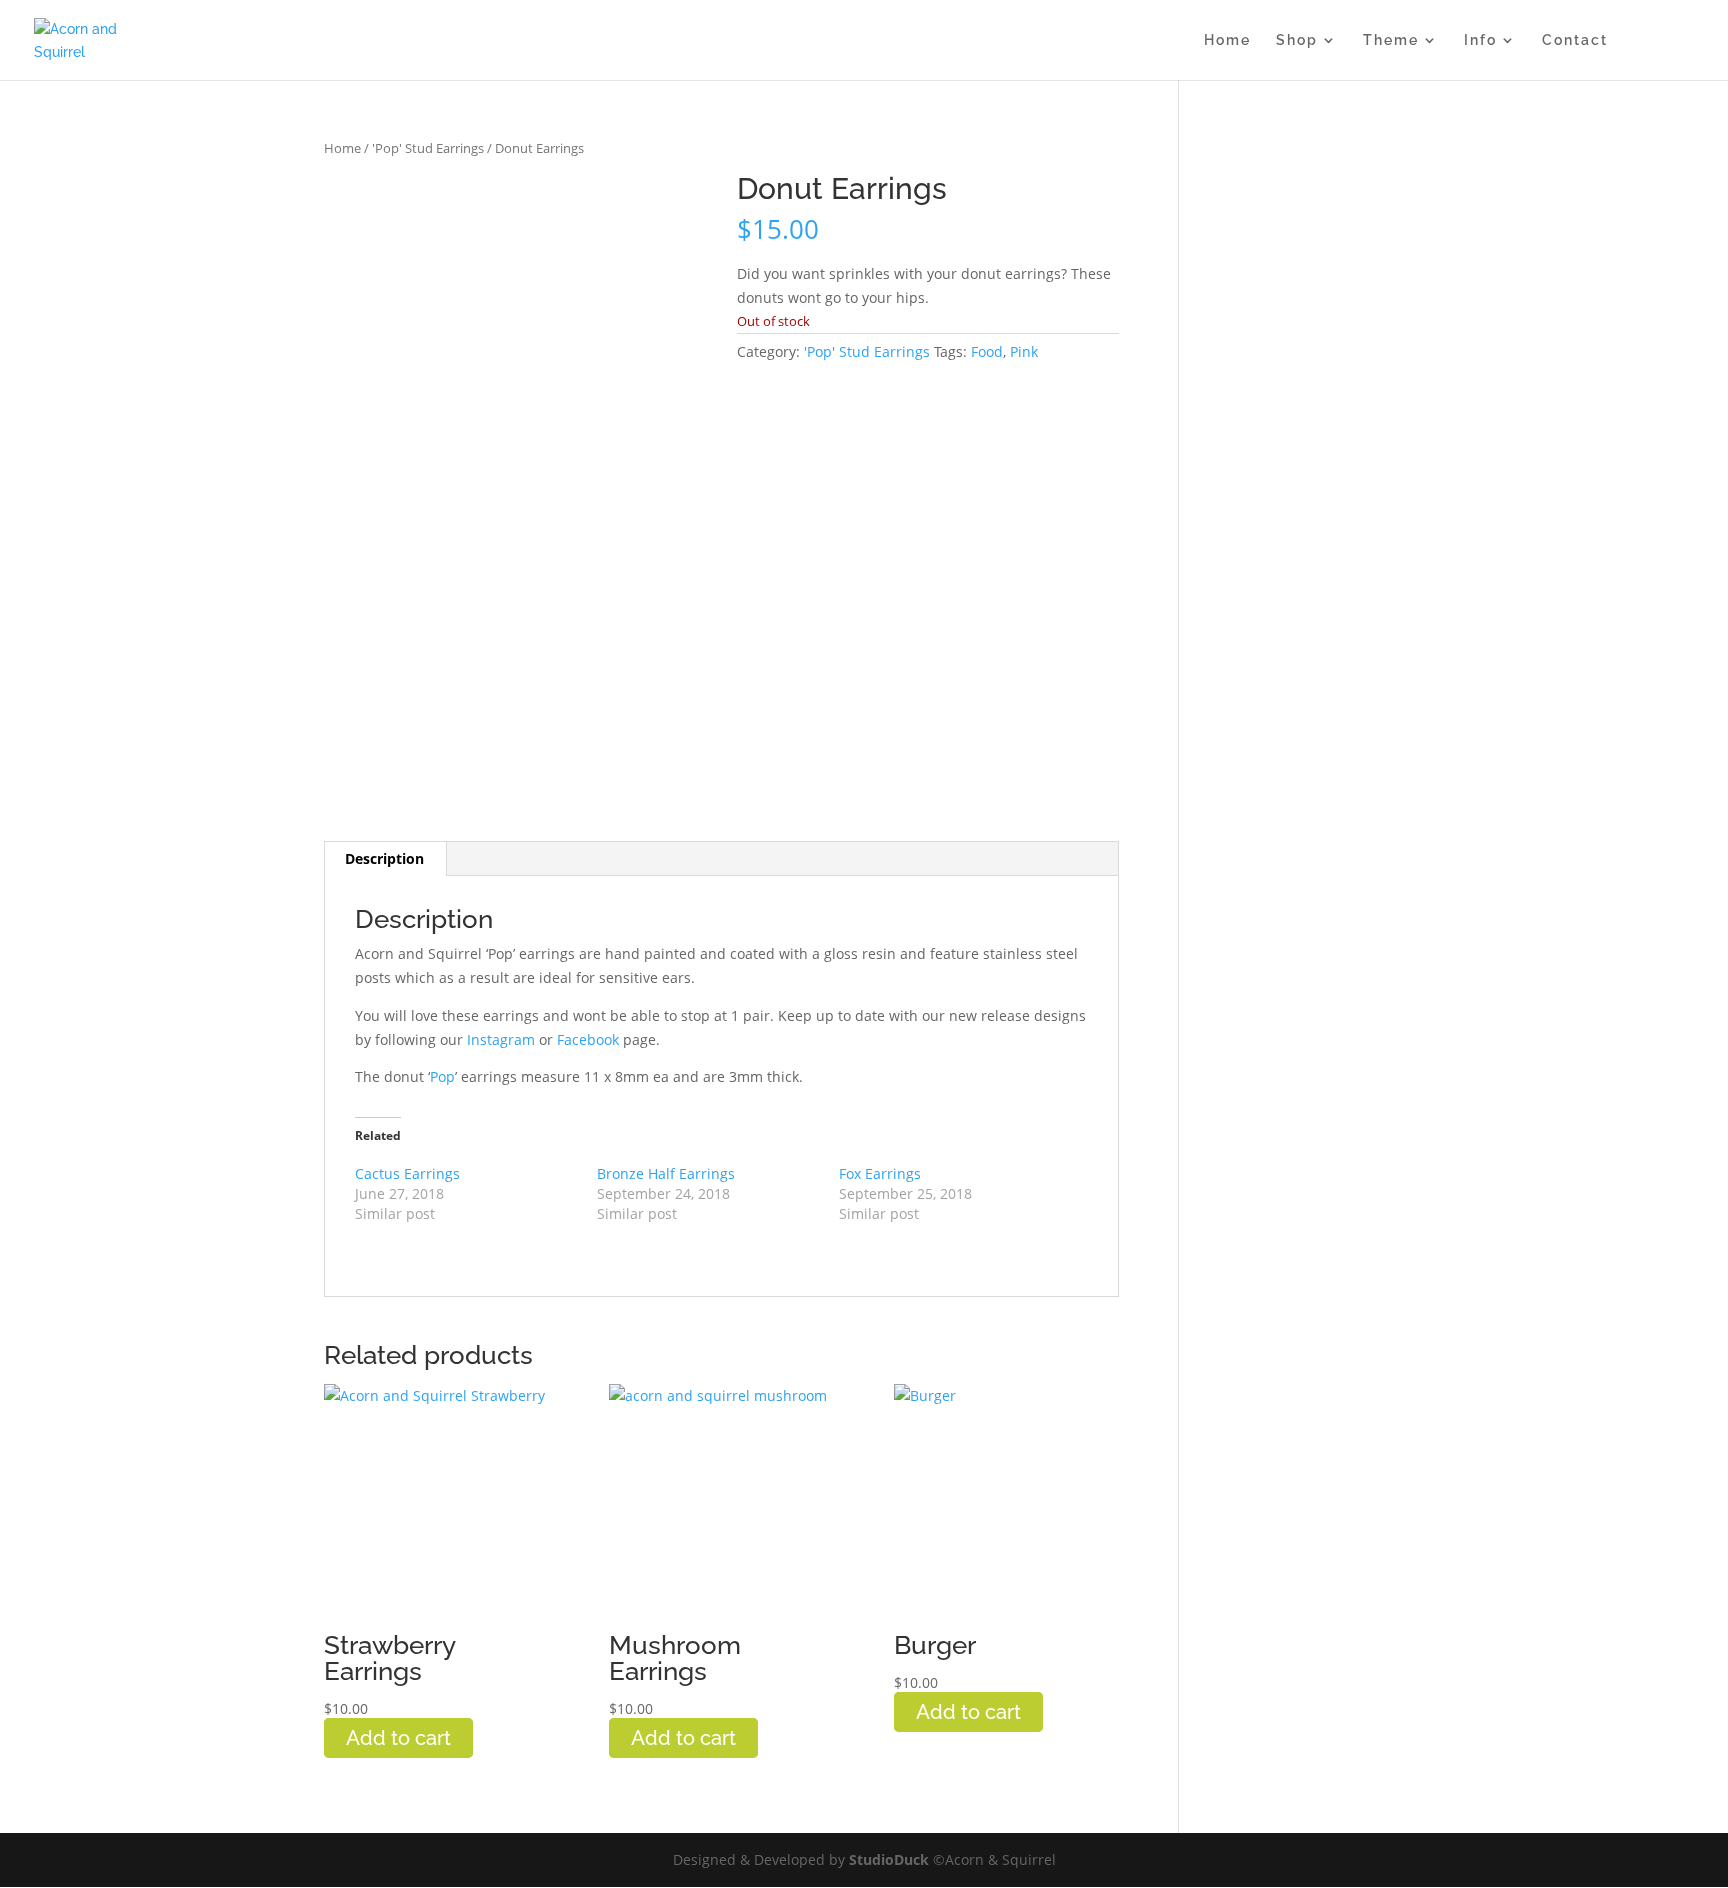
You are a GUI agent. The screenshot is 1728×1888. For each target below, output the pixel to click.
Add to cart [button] (398, 1738)
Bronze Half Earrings (666, 1173)
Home (1227, 40)
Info (1480, 40)
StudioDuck (891, 1859)
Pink (1024, 351)
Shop (1297, 40)
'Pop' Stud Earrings (428, 148)
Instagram (501, 1039)
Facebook (588, 1039)
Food (987, 351)
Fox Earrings (880, 1173)
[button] (674, 206)
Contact (1575, 40)
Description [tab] (384, 858)
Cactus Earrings (407, 1173)
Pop (442, 1076)
